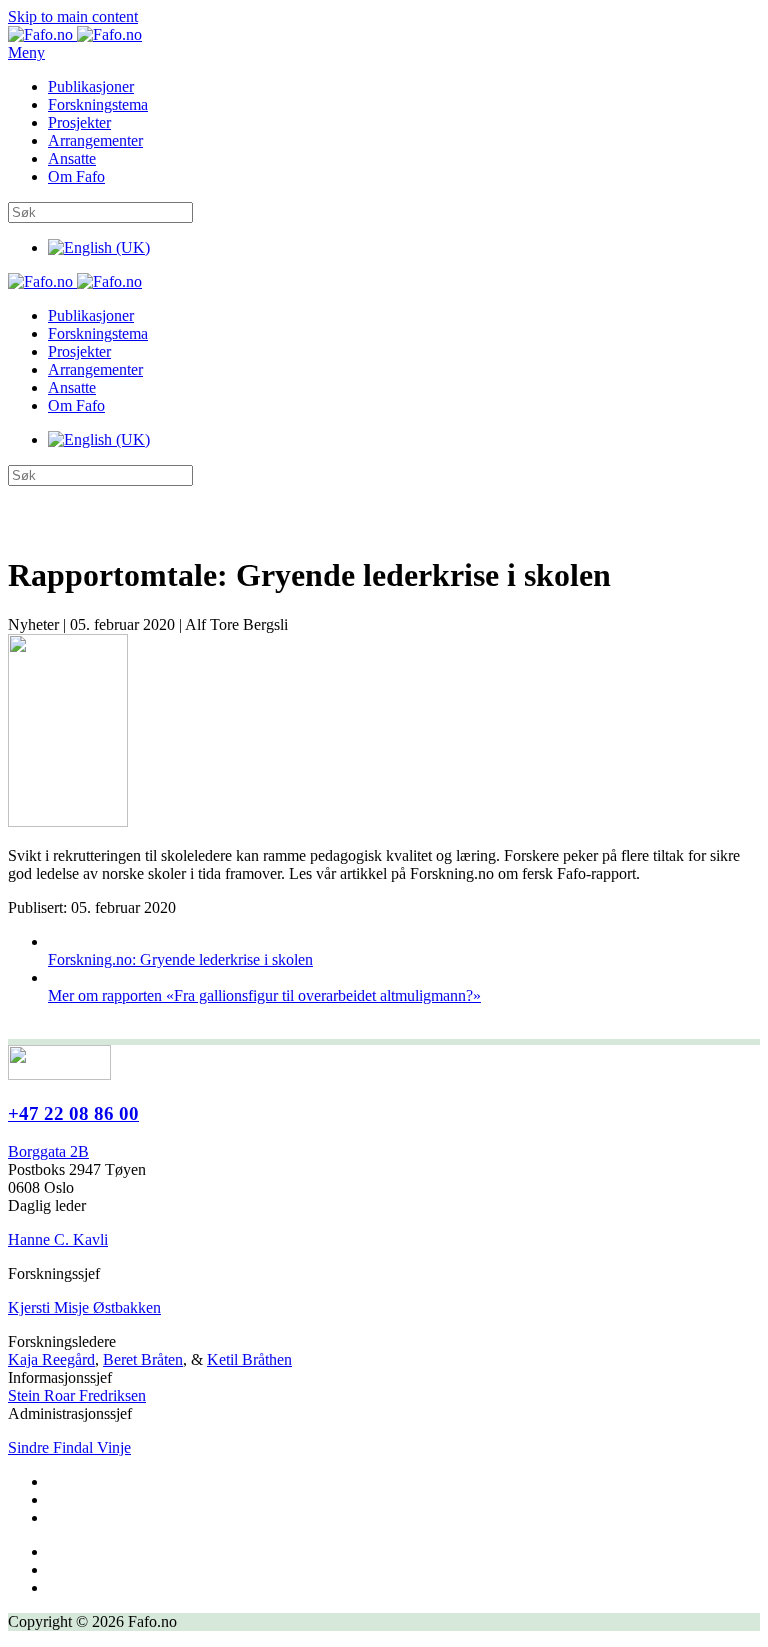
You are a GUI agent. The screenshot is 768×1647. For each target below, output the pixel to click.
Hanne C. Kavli (58, 1239)
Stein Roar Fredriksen (77, 1395)
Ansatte (72, 158)
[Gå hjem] (75, 34)
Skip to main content (73, 16)
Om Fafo (76, 176)
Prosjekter (79, 122)
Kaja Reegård (51, 1359)
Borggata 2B (48, 1151)
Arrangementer (95, 140)
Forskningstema (98, 104)
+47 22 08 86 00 (73, 1113)
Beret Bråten (143, 1359)
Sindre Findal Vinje (69, 1447)
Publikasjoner (91, 86)
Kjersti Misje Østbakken (84, 1307)
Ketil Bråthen (249, 1359)
